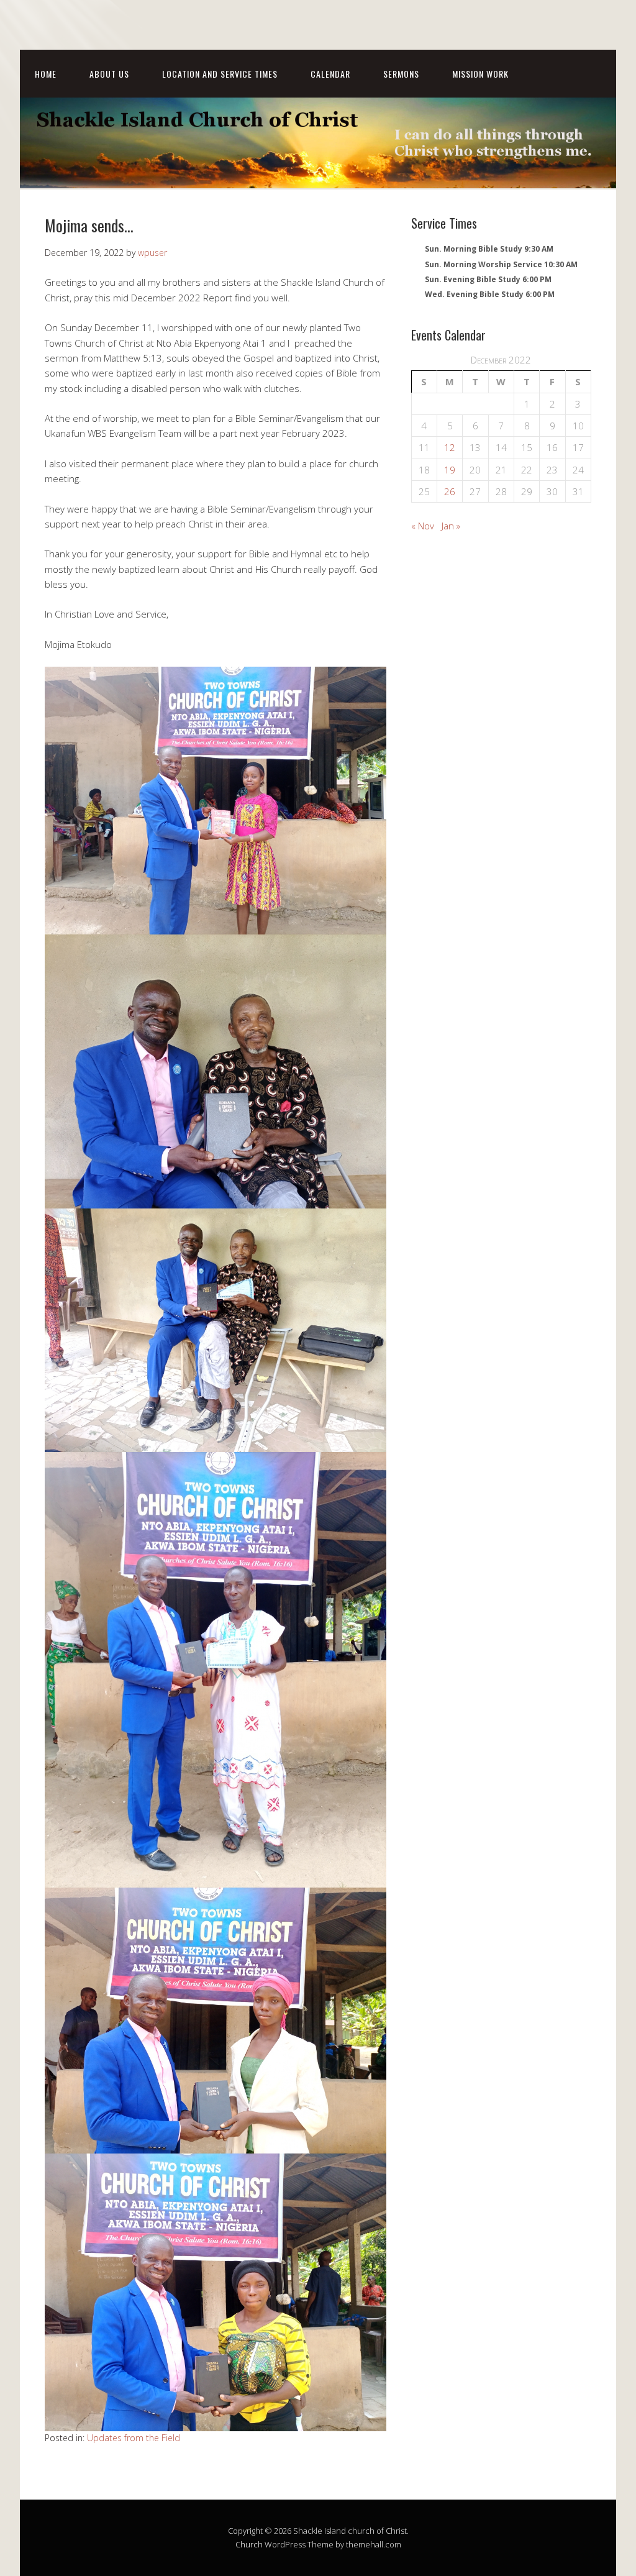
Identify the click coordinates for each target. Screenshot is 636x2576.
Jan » (451, 526)
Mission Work (480, 74)
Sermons (401, 74)
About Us (109, 74)
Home (46, 74)
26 (450, 491)
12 (450, 447)
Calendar (330, 74)
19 (450, 470)
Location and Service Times (220, 74)
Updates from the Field (134, 2438)
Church (249, 2544)
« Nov (423, 526)
